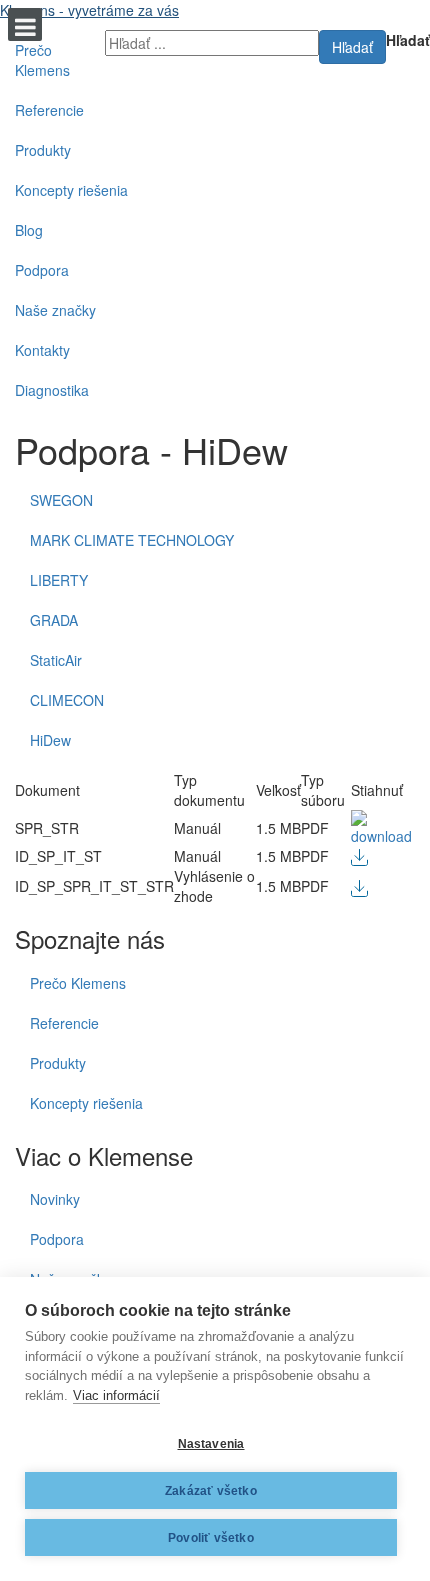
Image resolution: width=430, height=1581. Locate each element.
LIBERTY (59, 580)
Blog (29, 230)
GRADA (54, 620)
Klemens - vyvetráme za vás (89, 10)
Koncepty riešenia (71, 190)
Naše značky (55, 310)
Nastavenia (211, 1444)
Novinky (55, 1199)
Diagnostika (52, 390)
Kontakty (42, 350)
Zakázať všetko (211, 1491)
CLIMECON (67, 700)
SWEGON (61, 500)
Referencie (49, 110)
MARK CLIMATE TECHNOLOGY (132, 540)
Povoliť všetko (211, 1538)
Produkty (43, 150)
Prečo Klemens (42, 60)
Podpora (42, 270)
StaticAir (56, 660)
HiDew (50, 740)
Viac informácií (116, 1395)
